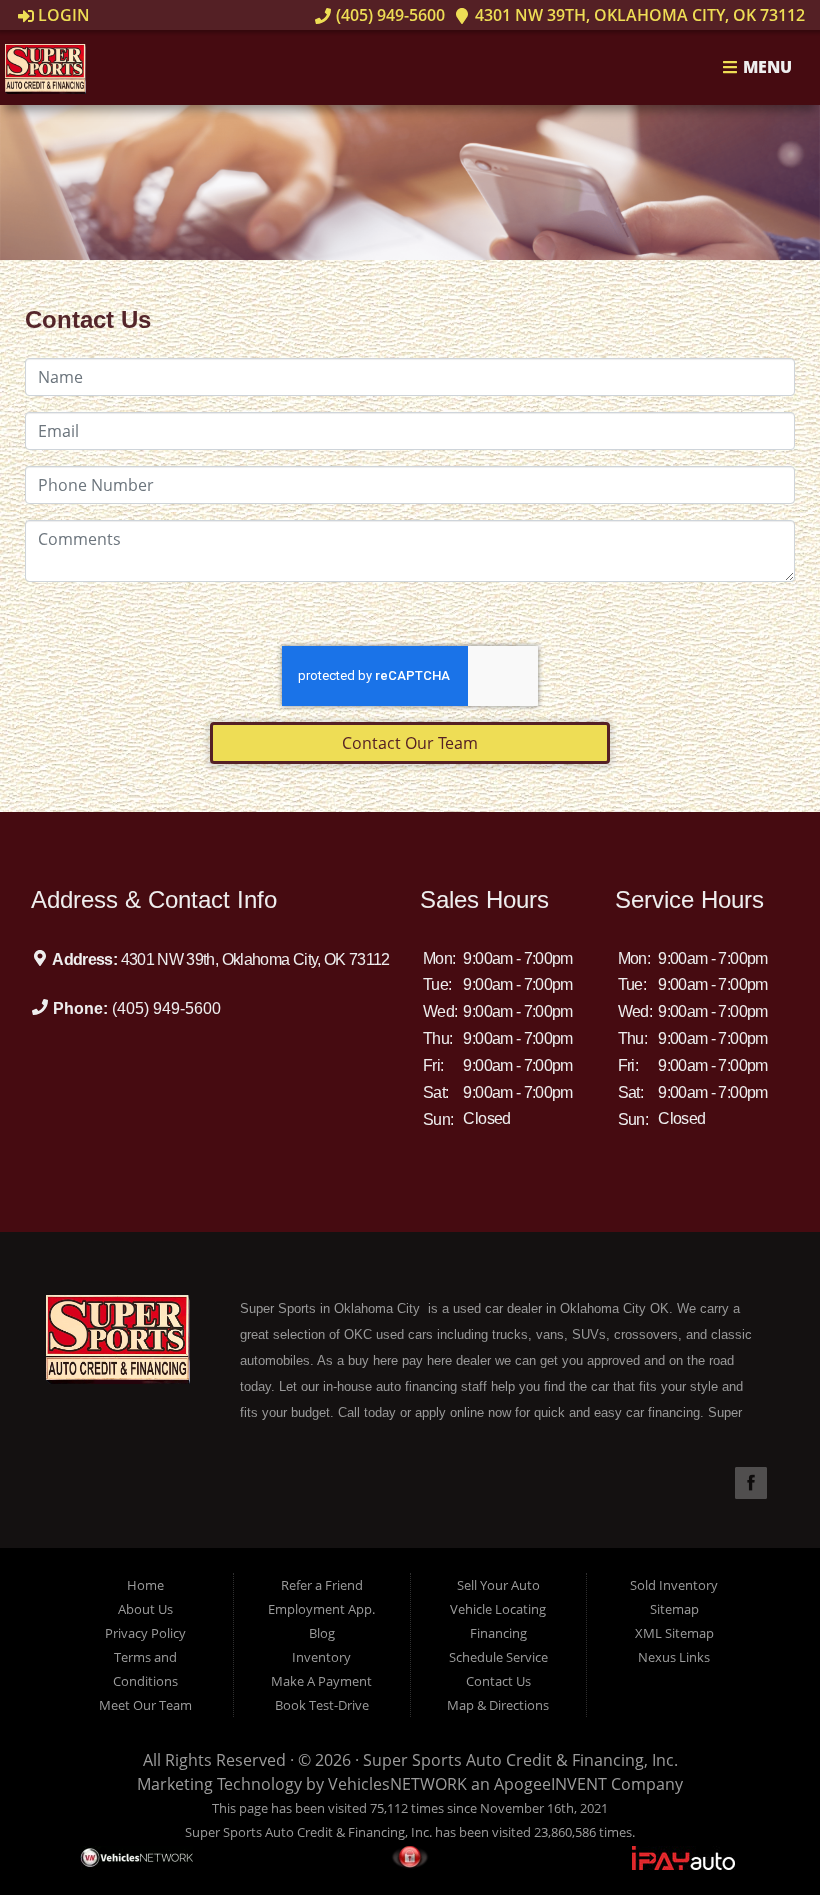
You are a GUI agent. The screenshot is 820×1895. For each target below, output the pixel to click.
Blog (322, 1633)
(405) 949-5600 (388, 15)
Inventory (321, 1657)
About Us (145, 1609)
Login (62, 15)
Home (145, 1585)
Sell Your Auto (498, 1585)
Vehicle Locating (498, 1609)
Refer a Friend (322, 1585)
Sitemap (674, 1609)
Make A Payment (321, 1681)
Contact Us (498, 1681)
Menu (765, 68)
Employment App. (321, 1609)
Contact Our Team (410, 743)
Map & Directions (498, 1705)
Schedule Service (498, 1657)
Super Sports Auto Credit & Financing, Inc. (520, 1760)
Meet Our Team (145, 1705)
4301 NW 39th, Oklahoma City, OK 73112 (638, 15)
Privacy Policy (145, 1633)
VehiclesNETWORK (397, 1784)
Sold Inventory (674, 1585)
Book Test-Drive (322, 1705)
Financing (498, 1633)
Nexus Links (674, 1657)
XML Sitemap (674, 1633)
